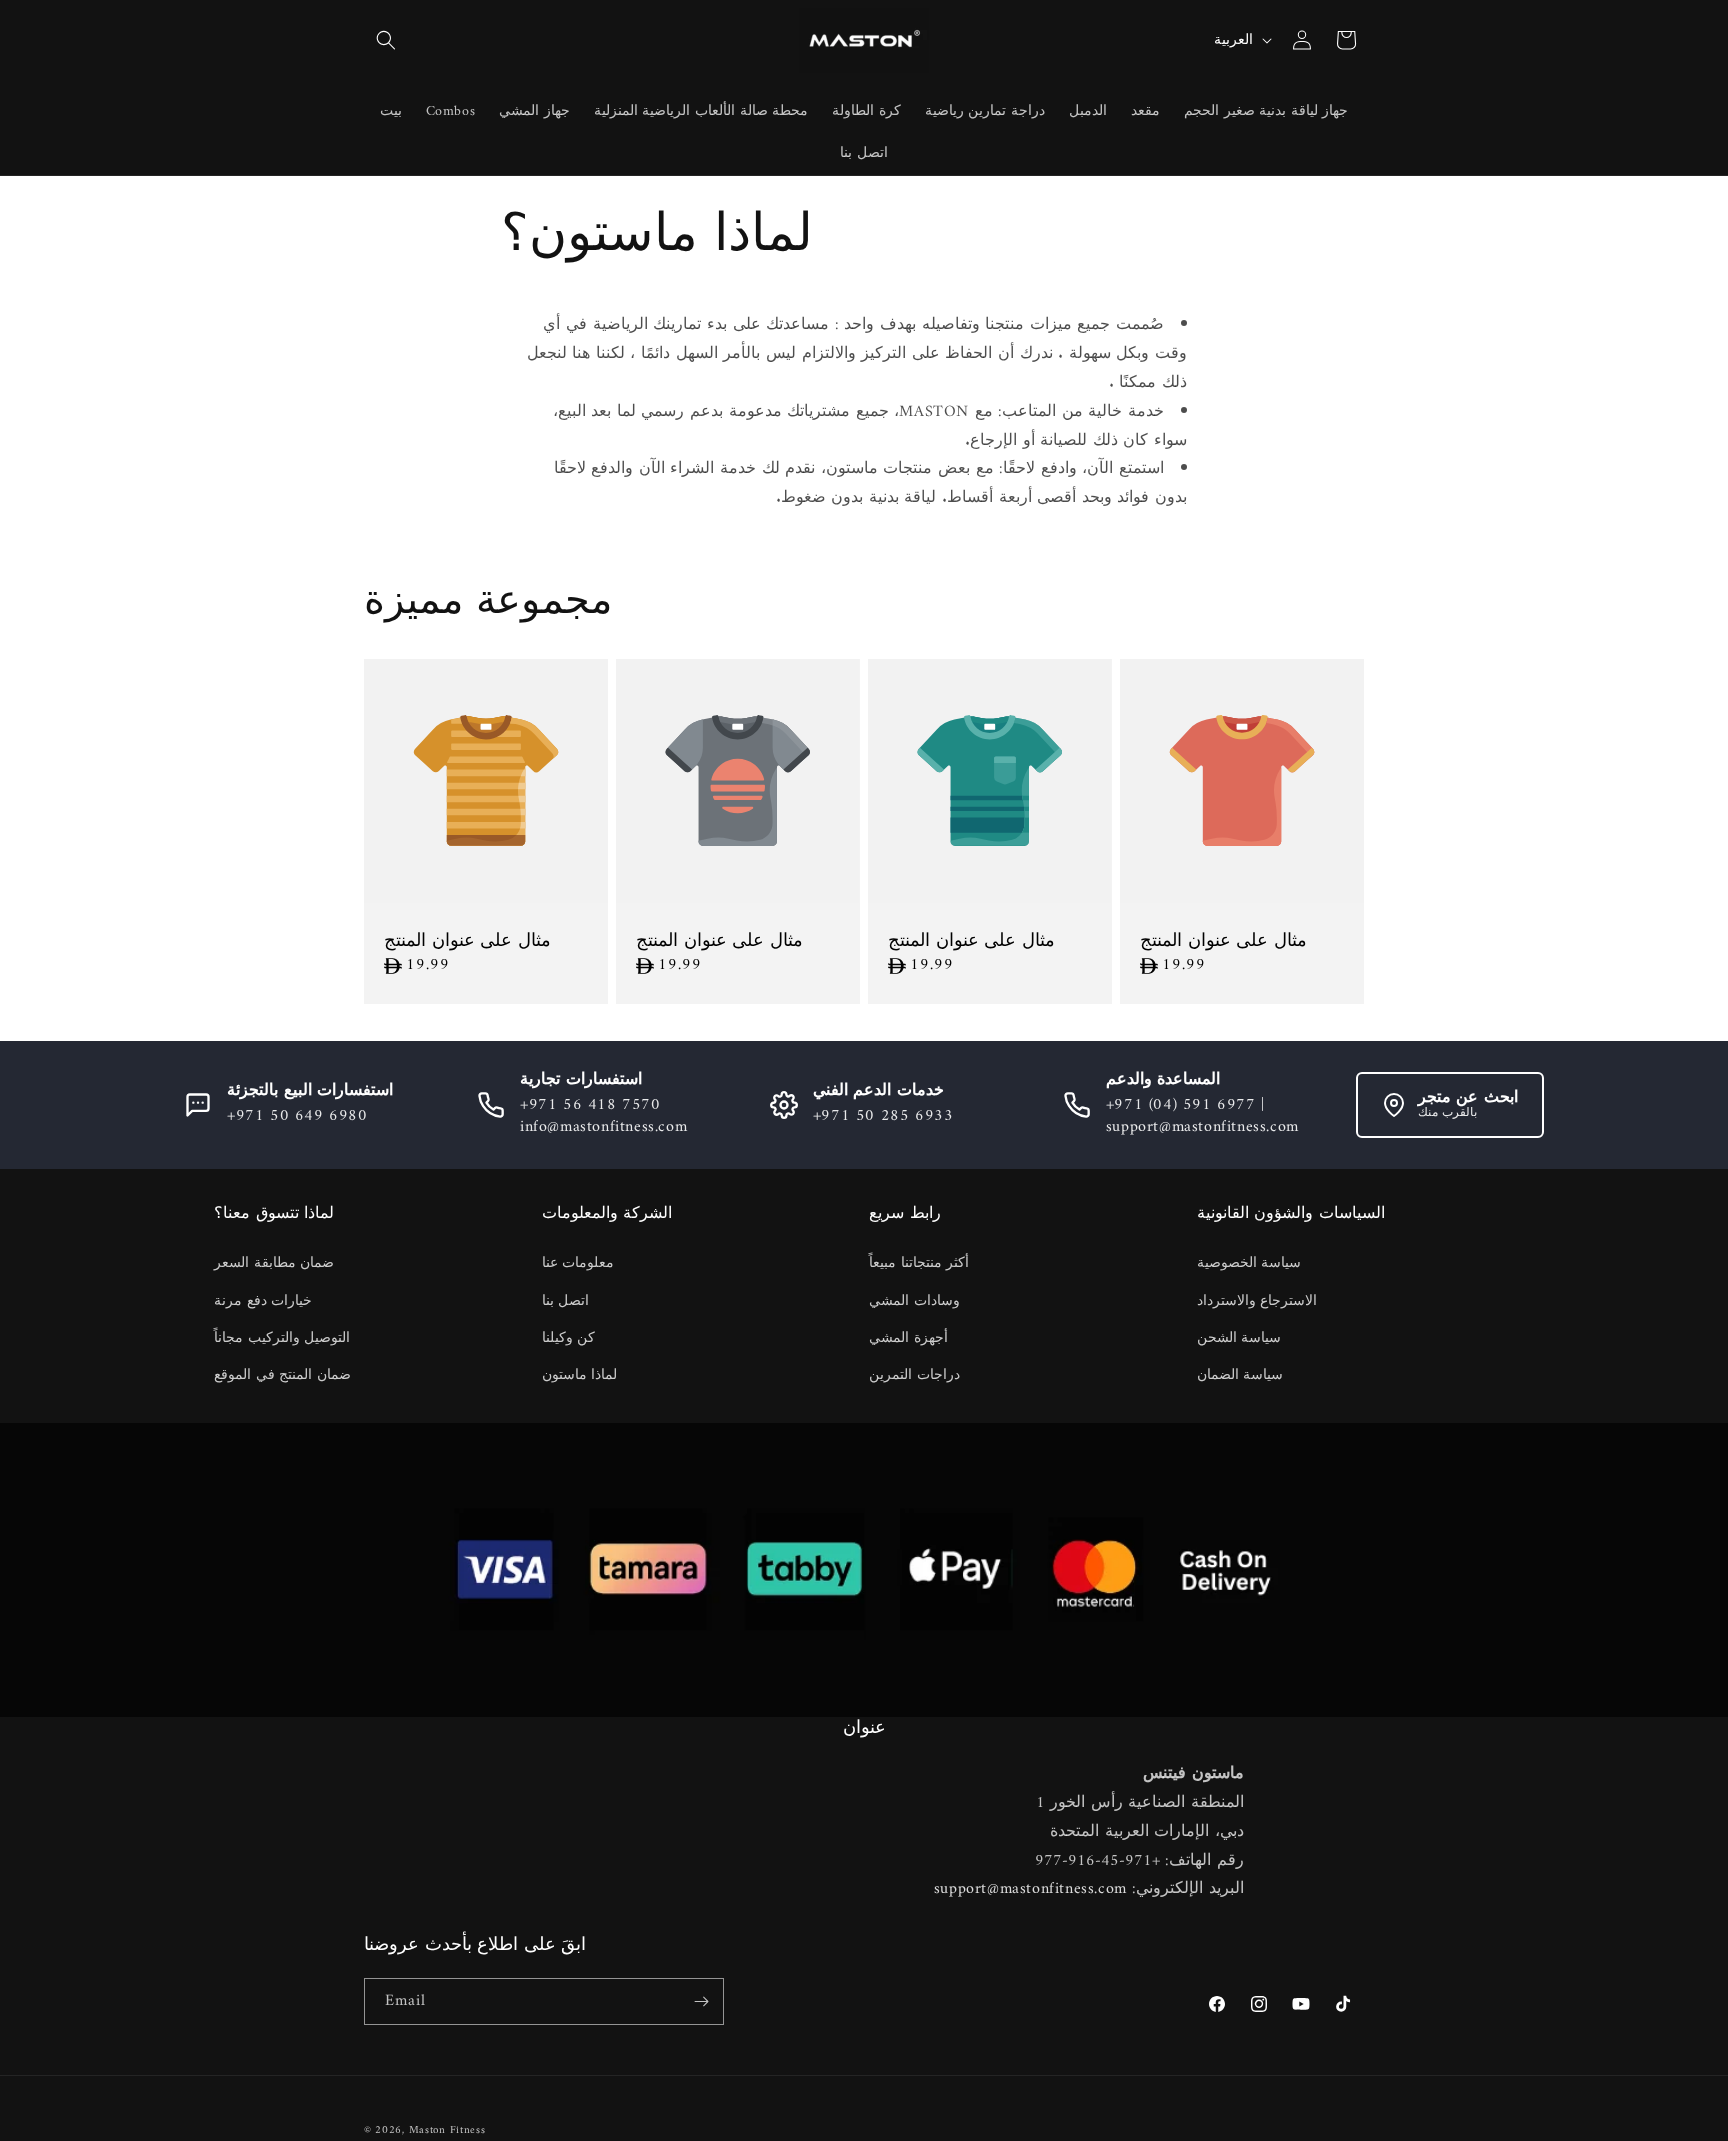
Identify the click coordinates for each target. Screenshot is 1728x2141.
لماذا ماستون (580, 1375)
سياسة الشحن (1239, 1338)
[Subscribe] (701, 2001)
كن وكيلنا (569, 1338)
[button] (386, 40)
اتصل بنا (566, 1301)
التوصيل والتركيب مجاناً (282, 1338)
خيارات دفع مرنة (263, 1301)
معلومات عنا (578, 1263)
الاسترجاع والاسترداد (1257, 1301)
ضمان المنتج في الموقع (282, 1375)
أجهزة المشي (908, 1338)
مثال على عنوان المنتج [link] (467, 941)
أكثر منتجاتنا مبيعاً (919, 1263)
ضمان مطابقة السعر (274, 1263)
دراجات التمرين (914, 1375)
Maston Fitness (447, 2130)
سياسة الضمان (1240, 1375)
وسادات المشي (914, 1301)
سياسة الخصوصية (1249, 1263)
